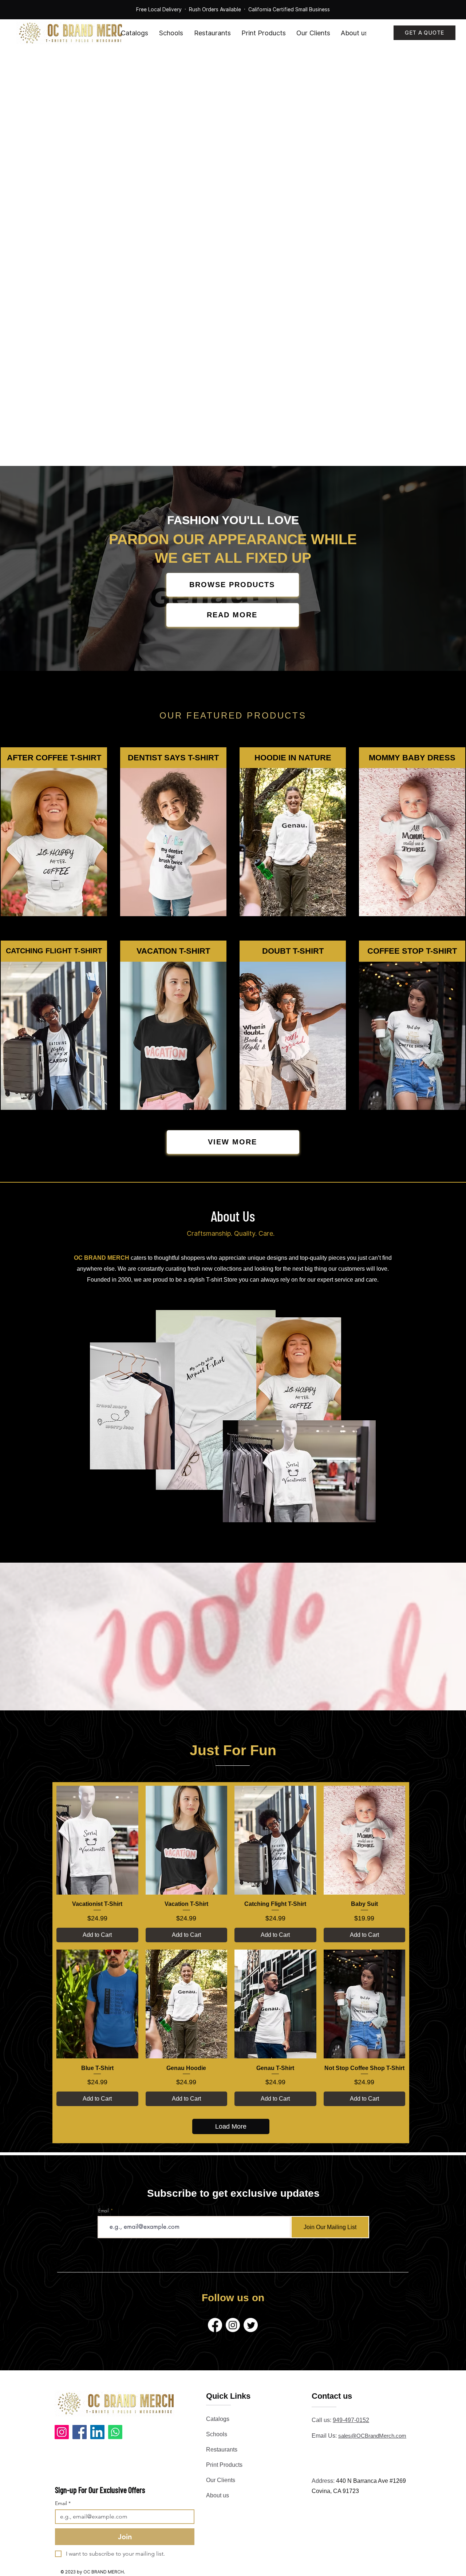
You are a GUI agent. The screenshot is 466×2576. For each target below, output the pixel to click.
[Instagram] (62, 2432)
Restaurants (222, 2450)
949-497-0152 (351, 2420)
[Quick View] (97, 1840)
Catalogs (218, 2419)
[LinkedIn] (97, 2432)
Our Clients (221, 2480)
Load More (231, 2126)
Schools (217, 2434)
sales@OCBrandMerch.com (372, 2436)
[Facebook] (80, 2432)
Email (104, 2211)
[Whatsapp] (115, 2432)
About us (218, 2495)
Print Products (224, 2465)
